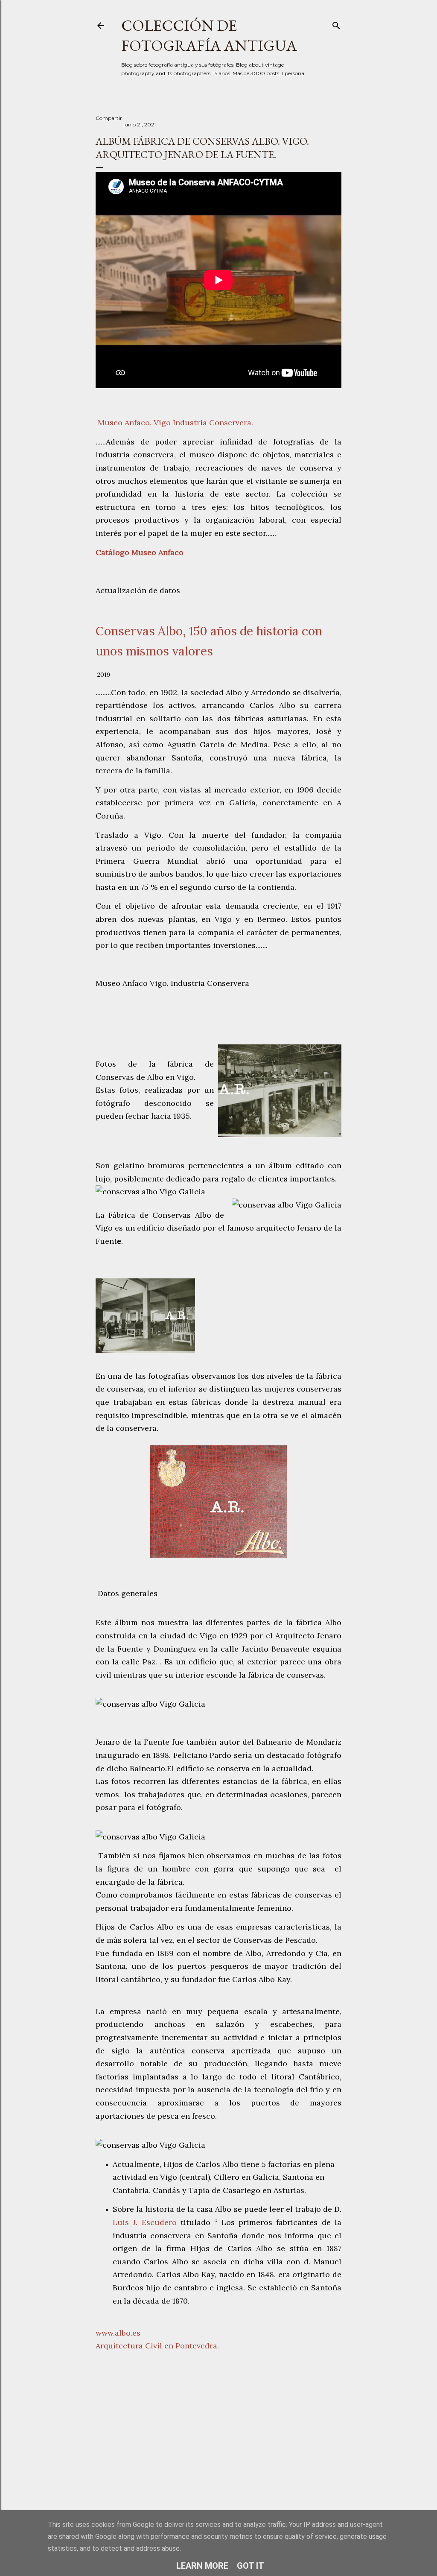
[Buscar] (336, 24)
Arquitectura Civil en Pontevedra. (157, 2346)
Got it (251, 2566)
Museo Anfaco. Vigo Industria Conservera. (175, 423)
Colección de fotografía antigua (209, 35)
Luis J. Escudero (145, 2222)
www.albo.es (118, 2333)
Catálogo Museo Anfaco (140, 552)
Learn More (202, 2566)
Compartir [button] (109, 118)
